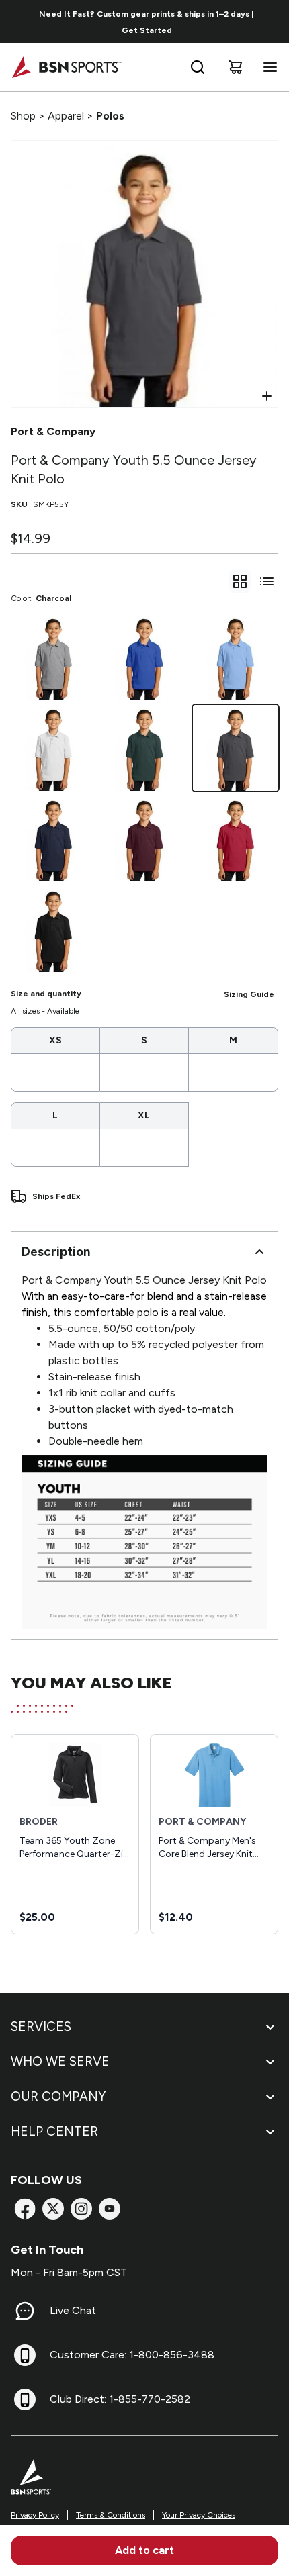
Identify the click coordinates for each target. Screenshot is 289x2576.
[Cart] (235, 67)
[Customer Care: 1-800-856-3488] (25, 2355)
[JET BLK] (53, 929)
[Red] (236, 839)
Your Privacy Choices (199, 2515)
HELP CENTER (54, 2131)
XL (144, 1115)
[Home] (66, 67)
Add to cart (144, 2550)
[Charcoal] (236, 748)
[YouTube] (110, 2209)
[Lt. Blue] (236, 657)
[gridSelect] (240, 581)
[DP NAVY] (53, 839)
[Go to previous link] (19, 21)
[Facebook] (25, 2209)
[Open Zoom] (267, 396)
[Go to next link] (274, 21)
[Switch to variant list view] (267, 581)
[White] (53, 748)
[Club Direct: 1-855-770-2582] (25, 2399)
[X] (53, 2209)
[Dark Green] (144, 748)
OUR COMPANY (58, 2096)
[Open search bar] (198, 67)
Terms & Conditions (111, 2515)
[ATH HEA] (53, 657)
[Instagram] (81, 2209)
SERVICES (41, 2026)
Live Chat (73, 2310)
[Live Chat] (25, 2311)
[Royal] (144, 657)
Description (56, 1252)
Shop (23, 116)
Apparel (66, 116)
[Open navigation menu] (267, 67)
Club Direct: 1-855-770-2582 (120, 2399)
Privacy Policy (35, 2515)
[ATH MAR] (144, 839)
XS (55, 1040)
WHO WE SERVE (60, 2061)
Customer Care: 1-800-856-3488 (132, 2355)
